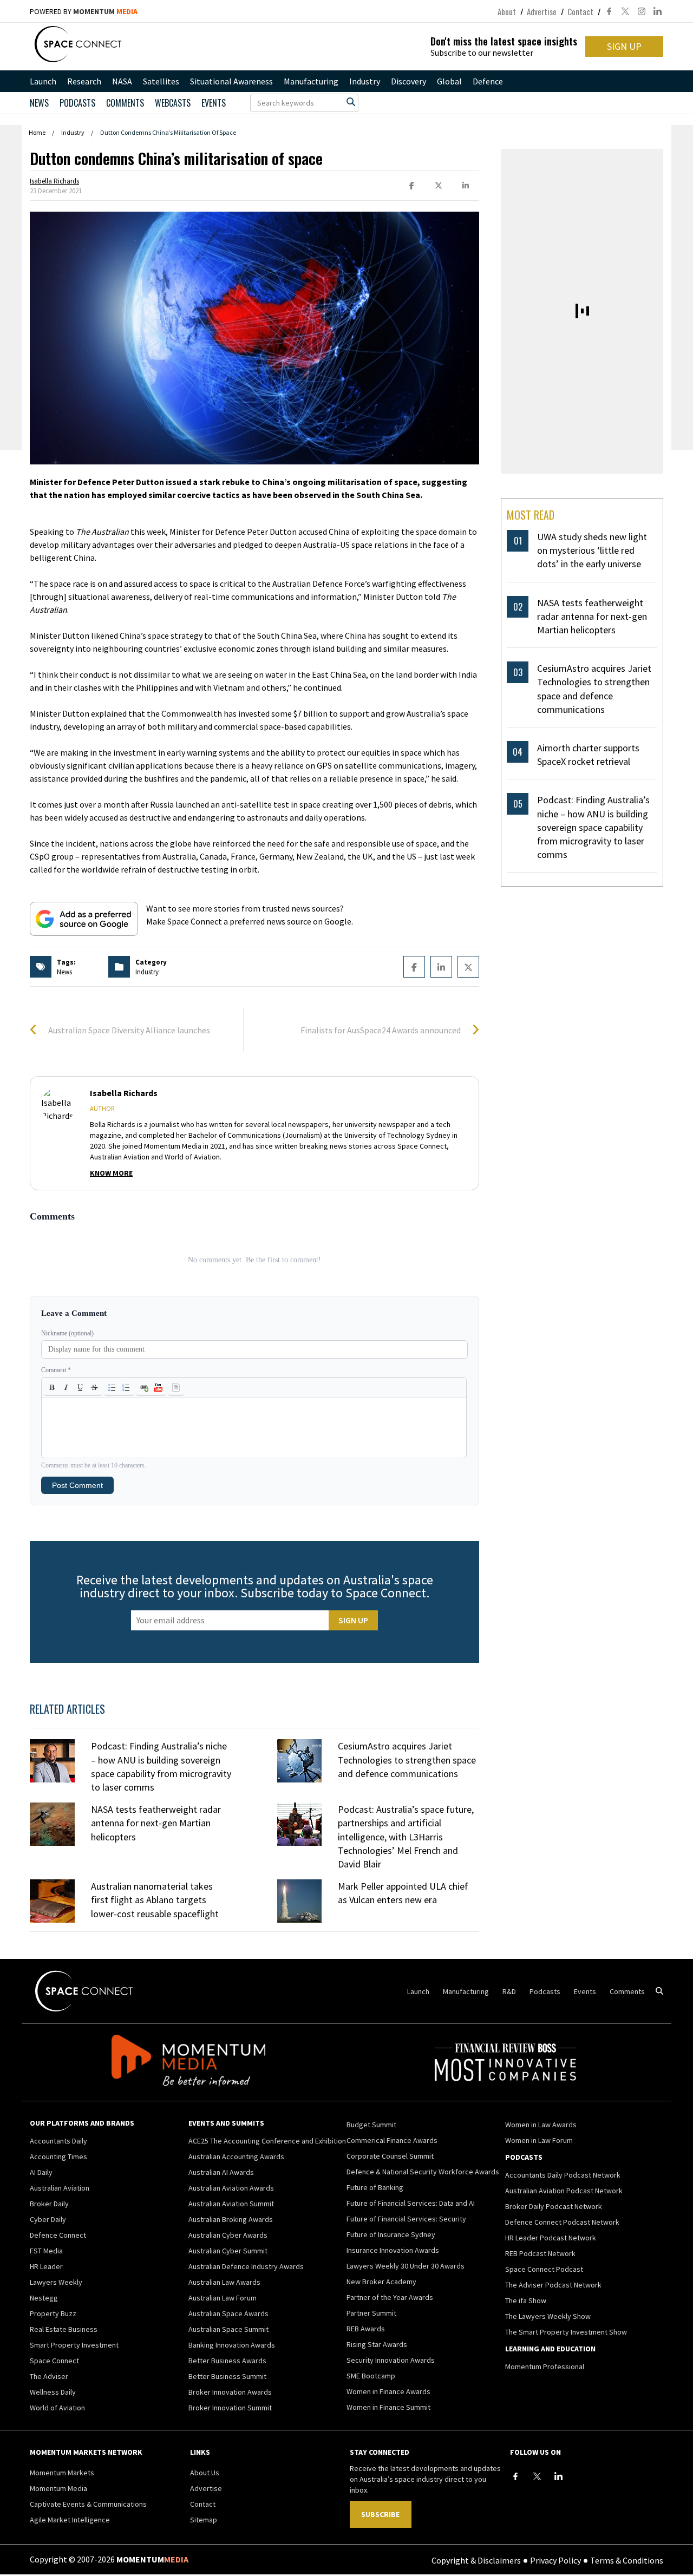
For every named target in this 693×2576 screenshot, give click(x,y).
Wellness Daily (53, 2392)
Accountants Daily (58, 2141)
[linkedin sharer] (466, 186)
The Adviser (49, 2376)
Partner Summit (371, 2313)
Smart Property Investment (74, 2345)
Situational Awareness (231, 81)
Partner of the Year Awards (390, 2297)
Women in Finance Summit (388, 2407)
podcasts (77, 103)
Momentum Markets (62, 2473)
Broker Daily (49, 2204)
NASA (122, 81)
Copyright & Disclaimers (476, 2560)
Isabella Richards (54, 181)
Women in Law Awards (541, 2125)
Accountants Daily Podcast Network (563, 2175)
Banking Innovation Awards (232, 2345)
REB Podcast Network (540, 2253)
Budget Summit (371, 2125)
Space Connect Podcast (544, 2269)
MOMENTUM (105, 11)
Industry (365, 81)
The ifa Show (526, 2300)
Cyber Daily (48, 2219)
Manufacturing (311, 81)
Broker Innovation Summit (230, 2408)
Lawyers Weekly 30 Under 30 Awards (406, 2266)
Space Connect (54, 2361)
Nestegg (44, 2298)
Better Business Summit (227, 2376)
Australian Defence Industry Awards (246, 2266)
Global (449, 81)
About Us (205, 2473)
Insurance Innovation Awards (393, 2250)
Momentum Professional (545, 2367)
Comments (125, 103)
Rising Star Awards (377, 2344)
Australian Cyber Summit (228, 2251)
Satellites (161, 81)
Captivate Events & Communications (88, 2504)
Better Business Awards (227, 2361)
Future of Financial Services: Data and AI (411, 2203)
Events (214, 103)
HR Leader (46, 2266)
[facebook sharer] (411, 186)
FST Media (46, 2251)
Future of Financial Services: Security (406, 2219)
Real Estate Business (64, 2329)
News (39, 103)
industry (147, 972)
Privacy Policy (555, 2560)
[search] (351, 102)
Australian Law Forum (223, 2298)
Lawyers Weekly (56, 2282)
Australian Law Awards (224, 2282)
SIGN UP (624, 46)
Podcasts (545, 1991)
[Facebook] (515, 2476)
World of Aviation (57, 2408)
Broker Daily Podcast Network (554, 2206)
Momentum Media (58, 2488)
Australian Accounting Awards (236, 2157)
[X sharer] (439, 186)
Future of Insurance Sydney (391, 2234)
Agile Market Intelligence (70, 2520)
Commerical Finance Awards (392, 2140)
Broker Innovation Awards (230, 2392)
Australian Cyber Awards (228, 2235)
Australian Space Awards (228, 2313)
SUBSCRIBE (380, 2514)
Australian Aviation (60, 2188)
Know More (111, 1173)
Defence (488, 81)
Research (84, 81)
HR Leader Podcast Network (551, 2238)
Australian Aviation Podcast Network (564, 2191)
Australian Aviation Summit (231, 2204)
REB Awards (366, 2329)
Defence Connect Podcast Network (562, 2222)
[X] (537, 2476)
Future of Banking (375, 2187)
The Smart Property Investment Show (566, 2332)
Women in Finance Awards (388, 2391)
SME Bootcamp (371, 2376)
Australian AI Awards (221, 2172)
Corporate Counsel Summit (390, 2156)
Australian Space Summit (228, 2329)
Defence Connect (58, 2235)
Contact (580, 11)
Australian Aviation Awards (231, 2188)
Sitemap (204, 2520)
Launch (43, 81)
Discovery (408, 81)
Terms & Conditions (627, 2560)
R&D (509, 1991)
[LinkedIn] (559, 2476)
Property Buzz (53, 2313)
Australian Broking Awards (231, 2219)
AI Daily (41, 2172)
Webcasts (173, 103)
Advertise (542, 11)
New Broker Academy (381, 2282)
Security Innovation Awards (391, 2360)
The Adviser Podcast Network (553, 2285)
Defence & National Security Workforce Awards (423, 2172)
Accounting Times (58, 2157)
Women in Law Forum (539, 2140)
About (507, 11)
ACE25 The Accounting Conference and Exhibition (267, 2141)
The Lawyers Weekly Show (548, 2316)
